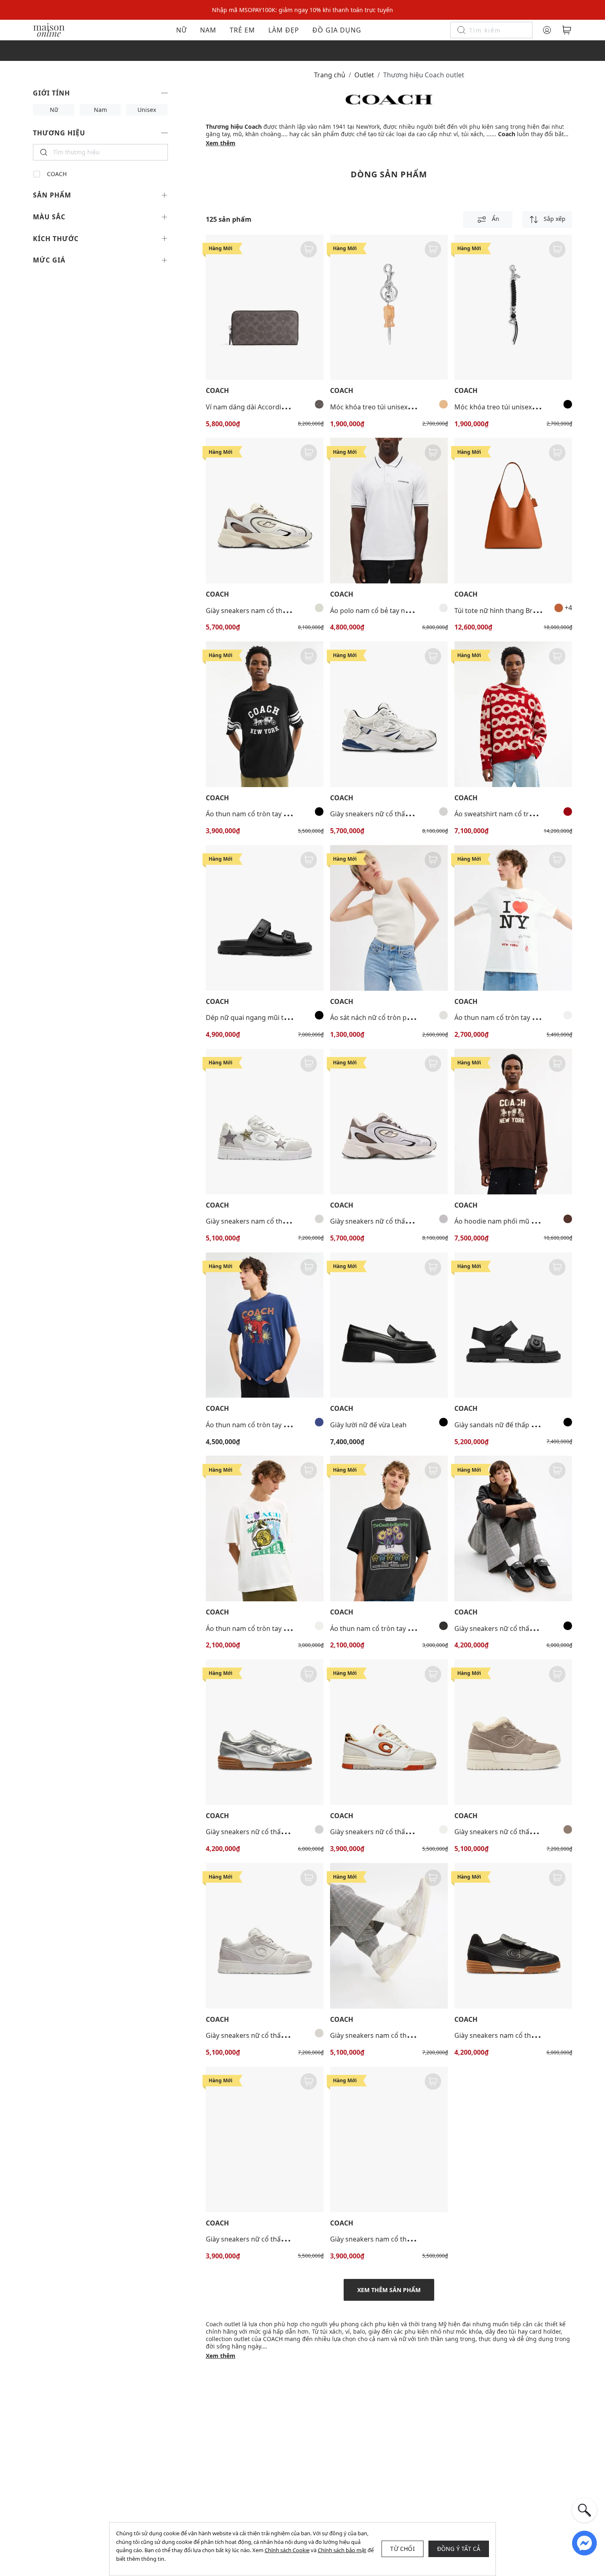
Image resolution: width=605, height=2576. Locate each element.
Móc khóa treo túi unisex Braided (506, 407)
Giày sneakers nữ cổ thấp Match (505, 1628)
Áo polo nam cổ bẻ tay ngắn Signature (390, 611)
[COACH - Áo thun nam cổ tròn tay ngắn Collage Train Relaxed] (265, 1528)
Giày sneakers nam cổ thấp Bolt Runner (267, 611)
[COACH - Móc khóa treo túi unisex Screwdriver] (389, 307)
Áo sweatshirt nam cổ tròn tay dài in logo (518, 814)
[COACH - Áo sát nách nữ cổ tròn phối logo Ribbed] (389, 918)
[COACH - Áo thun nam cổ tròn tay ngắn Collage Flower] (389, 1528)
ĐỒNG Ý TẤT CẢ (459, 2549)
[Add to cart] (309, 249)
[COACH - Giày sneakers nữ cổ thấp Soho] (389, 1732)
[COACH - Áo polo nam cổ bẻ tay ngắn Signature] (389, 511)
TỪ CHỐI (402, 2549)
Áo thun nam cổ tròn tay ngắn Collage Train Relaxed (286, 1628)
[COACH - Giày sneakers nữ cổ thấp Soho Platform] (513, 1732)
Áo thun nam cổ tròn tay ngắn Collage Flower (400, 1628)
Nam (208, 30)
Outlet (364, 75)
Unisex (147, 110)
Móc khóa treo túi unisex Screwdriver (388, 407)
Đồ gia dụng (337, 30)
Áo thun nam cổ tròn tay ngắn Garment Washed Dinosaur (296, 1425)
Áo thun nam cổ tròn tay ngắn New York (517, 1017)
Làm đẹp (284, 30)
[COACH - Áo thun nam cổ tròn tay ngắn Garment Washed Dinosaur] (265, 1325)
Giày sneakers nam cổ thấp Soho (257, 1221)
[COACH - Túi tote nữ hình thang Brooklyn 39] (513, 511)
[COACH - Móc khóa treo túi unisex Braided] (513, 307)
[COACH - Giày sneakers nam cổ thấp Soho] (265, 1122)
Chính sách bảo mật (342, 2550)
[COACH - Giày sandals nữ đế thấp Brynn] (513, 1325)
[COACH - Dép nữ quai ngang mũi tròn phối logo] (265, 918)
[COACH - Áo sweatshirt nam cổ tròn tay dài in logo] (513, 714)
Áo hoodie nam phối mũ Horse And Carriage (523, 1221)
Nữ (181, 30)
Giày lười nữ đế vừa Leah (368, 1425)
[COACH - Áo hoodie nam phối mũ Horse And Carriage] (513, 1122)
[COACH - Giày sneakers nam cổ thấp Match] (513, 1936)
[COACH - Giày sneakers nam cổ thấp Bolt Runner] (265, 511)
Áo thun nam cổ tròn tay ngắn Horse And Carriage (284, 814)
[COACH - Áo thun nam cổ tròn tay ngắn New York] (513, 918)
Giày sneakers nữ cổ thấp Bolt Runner (389, 1221)
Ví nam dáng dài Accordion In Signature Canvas (279, 407)
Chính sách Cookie (287, 2550)
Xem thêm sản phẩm (389, 2290)
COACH (57, 174)
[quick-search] (584, 2510)
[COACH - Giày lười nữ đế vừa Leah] (389, 1325)
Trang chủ (330, 75)
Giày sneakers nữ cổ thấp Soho (378, 1832)
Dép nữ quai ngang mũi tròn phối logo (266, 1017)
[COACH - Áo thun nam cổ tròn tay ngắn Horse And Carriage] (265, 714)
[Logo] (49, 29)
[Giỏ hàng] (567, 30)
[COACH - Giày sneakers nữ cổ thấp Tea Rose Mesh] (389, 714)
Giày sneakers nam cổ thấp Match (507, 2035)
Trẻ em (242, 30)
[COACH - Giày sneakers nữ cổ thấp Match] (513, 1528)
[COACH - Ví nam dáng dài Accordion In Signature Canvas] (265, 307)
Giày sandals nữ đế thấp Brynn (502, 1425)
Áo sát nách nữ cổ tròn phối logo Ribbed (393, 1017)
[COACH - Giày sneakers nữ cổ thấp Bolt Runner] (389, 1122)
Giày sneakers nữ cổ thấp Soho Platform (517, 1832)
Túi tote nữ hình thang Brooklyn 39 (508, 611)
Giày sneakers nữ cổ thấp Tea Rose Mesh (394, 814)
